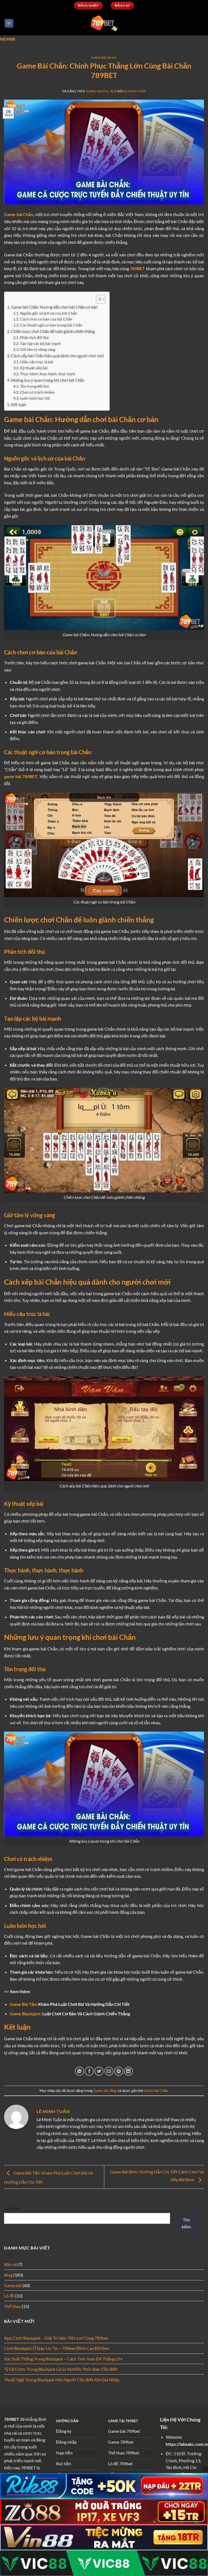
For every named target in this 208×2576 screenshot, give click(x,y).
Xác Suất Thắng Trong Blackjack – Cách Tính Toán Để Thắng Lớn (64, 2359)
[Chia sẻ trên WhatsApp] (79, 2071)
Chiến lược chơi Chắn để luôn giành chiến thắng (53, 331)
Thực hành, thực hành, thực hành (48, 374)
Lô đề (9, 2296)
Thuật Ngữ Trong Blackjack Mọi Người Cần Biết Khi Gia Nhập (62, 2380)
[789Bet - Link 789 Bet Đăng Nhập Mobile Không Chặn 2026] (104, 23)
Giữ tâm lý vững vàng (38, 349)
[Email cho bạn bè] (109, 2071)
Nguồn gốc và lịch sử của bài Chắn (49, 313)
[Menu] (9, 23)
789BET (12, 2419)
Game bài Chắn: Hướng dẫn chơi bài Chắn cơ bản (54, 307)
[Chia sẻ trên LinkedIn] (129, 2071)
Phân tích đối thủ (34, 337)
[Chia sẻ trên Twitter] (99, 2071)
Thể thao (12, 2306)
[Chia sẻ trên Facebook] (89, 2071)
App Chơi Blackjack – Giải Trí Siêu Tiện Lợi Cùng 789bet (56, 2338)
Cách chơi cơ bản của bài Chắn (46, 319)
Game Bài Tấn (23, 2004)
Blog (112, 58)
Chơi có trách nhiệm (37, 392)
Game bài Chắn (156, 2091)
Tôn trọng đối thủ (35, 386)
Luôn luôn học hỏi (35, 398)
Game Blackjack (25, 2014)
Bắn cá (10, 2264)
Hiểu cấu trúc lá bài (37, 362)
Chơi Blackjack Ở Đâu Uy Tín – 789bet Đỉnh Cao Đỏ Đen (57, 2348)
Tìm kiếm (12, 2208)
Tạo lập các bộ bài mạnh (40, 343)
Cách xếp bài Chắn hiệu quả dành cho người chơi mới (58, 356)
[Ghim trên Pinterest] (119, 2071)
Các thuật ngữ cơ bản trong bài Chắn (51, 325)
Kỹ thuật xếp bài (34, 368)
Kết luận (19, 404)
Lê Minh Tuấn (135, 91)
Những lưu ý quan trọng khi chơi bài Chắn (48, 380)
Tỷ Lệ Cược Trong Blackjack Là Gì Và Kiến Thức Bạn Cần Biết (61, 2369)
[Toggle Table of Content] (98, 299)
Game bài (99, 58)
